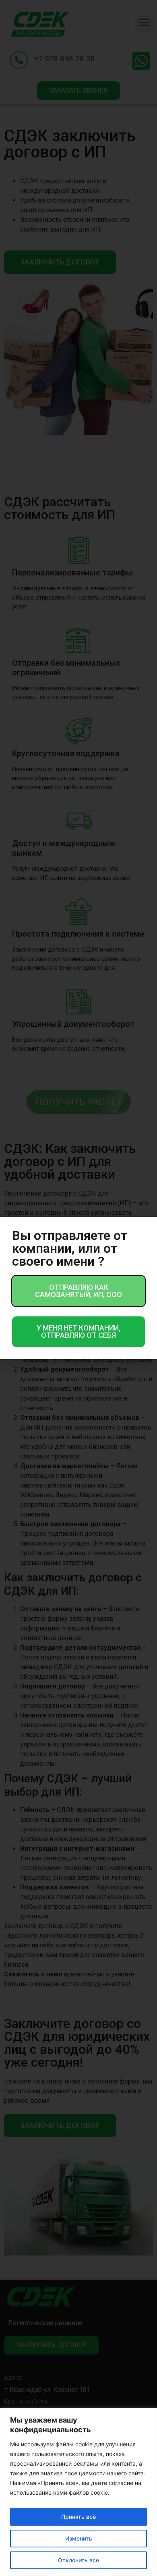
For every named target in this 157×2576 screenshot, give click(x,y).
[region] (78, 2492)
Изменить (79, 2538)
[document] (78, 1288)
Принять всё (78, 2517)
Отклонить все (78, 2560)
